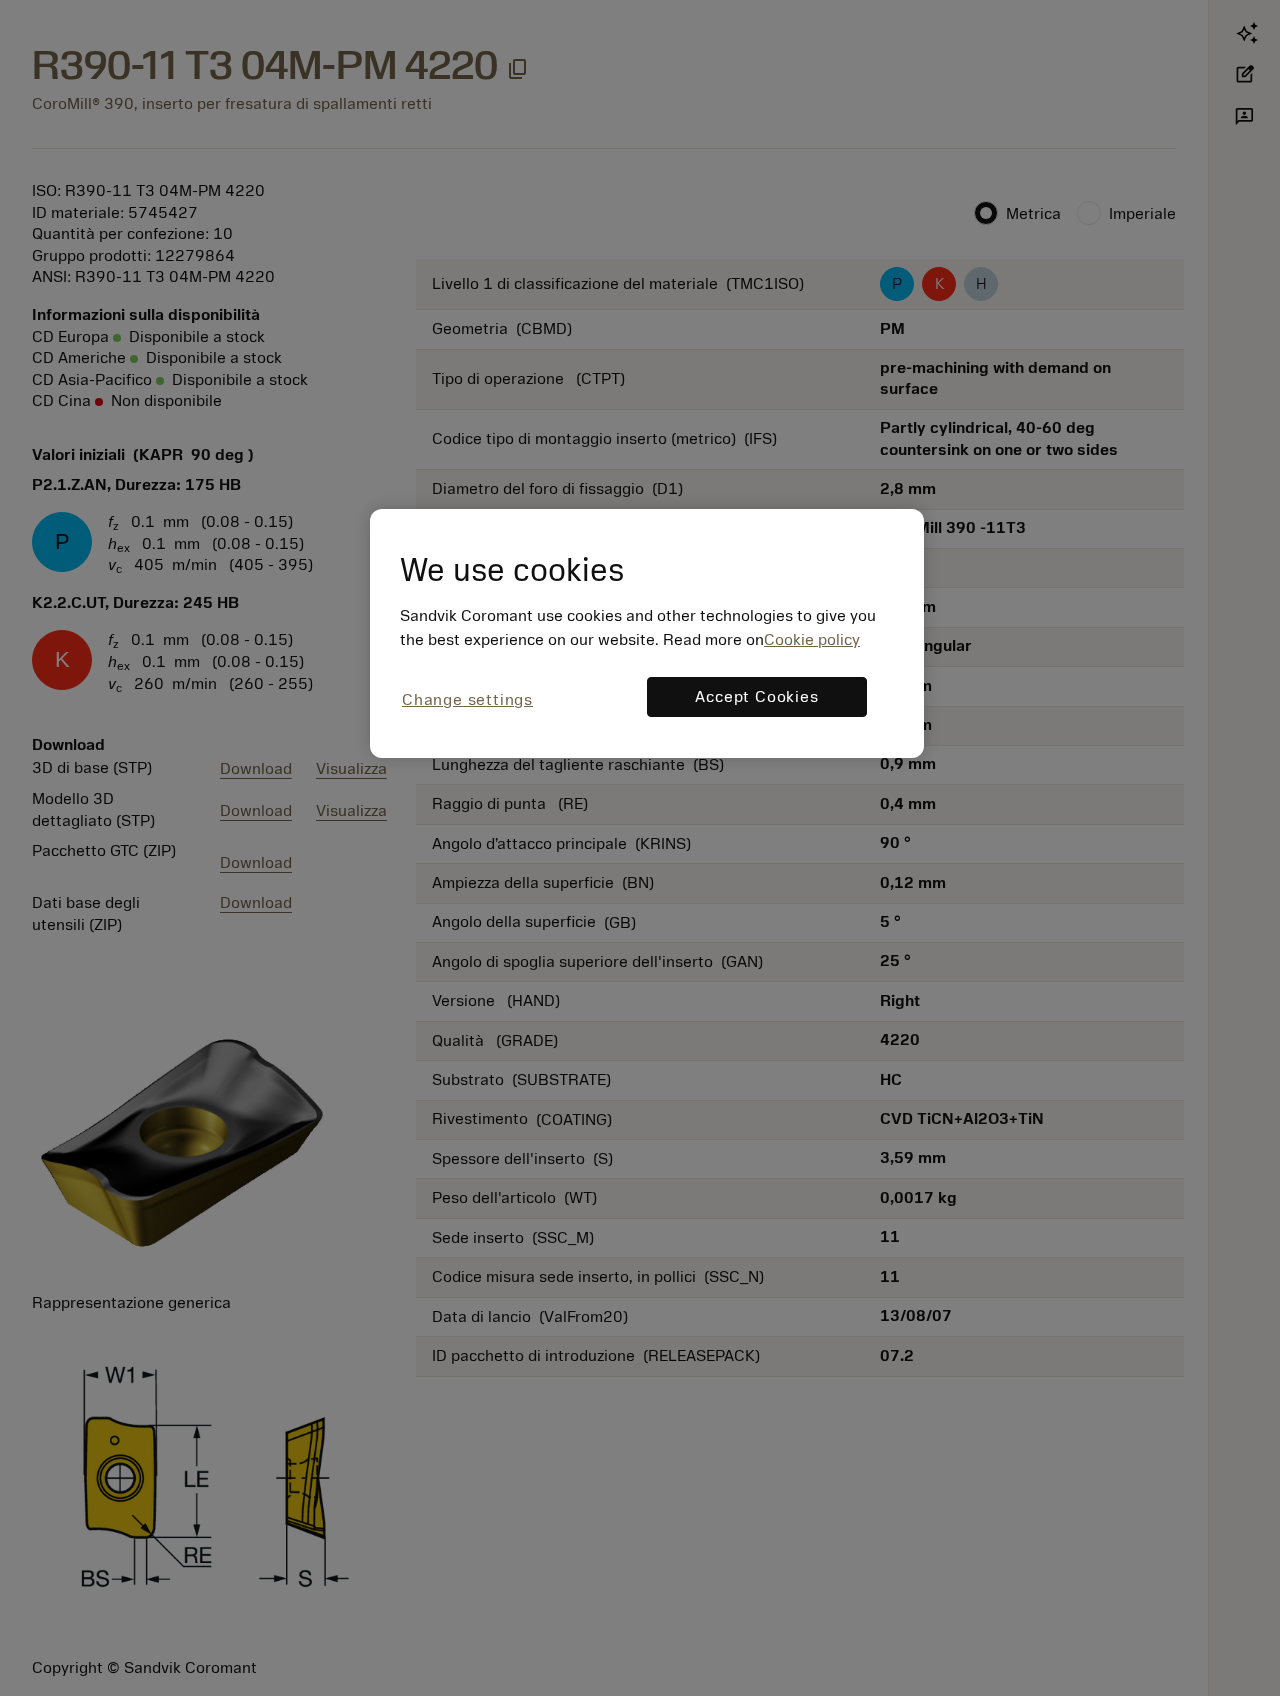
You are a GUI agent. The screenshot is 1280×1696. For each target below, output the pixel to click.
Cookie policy (812, 640)
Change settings (467, 700)
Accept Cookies (756, 697)
